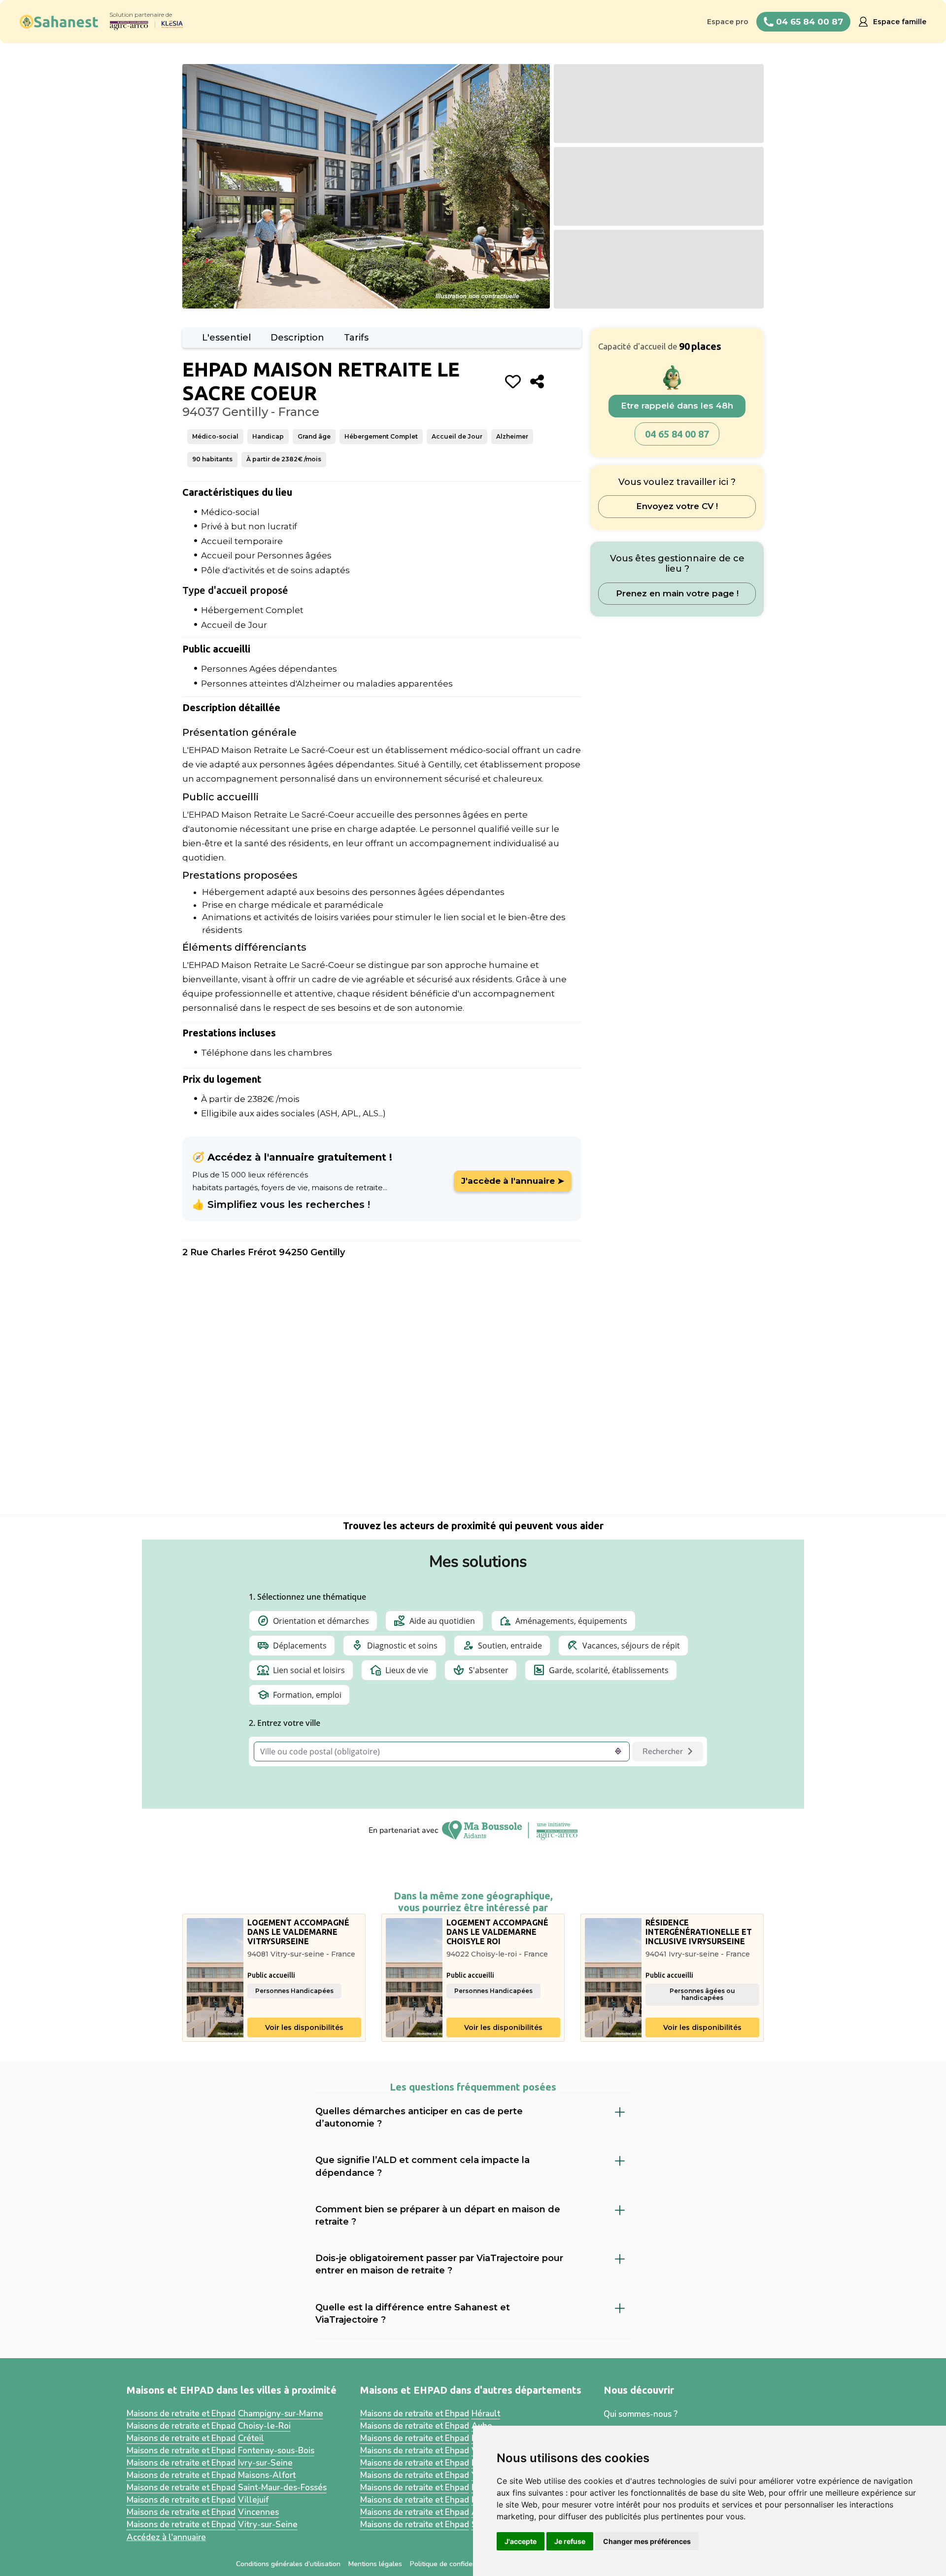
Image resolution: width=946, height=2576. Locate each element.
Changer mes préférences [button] (647, 2541)
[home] (59, 22)
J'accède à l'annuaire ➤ (513, 1181)
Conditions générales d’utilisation (288, 2564)
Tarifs (356, 338)
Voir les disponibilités (304, 2027)
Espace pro (728, 22)
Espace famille (900, 22)
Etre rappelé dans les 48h (677, 406)
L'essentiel (226, 338)
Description (297, 338)
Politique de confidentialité (452, 2564)
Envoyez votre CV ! (677, 507)
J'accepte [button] (521, 2541)
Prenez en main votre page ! (677, 593)
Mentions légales (375, 2564)
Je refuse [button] (570, 2541)
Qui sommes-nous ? (641, 2414)
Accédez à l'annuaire (166, 2537)
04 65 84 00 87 (677, 434)
